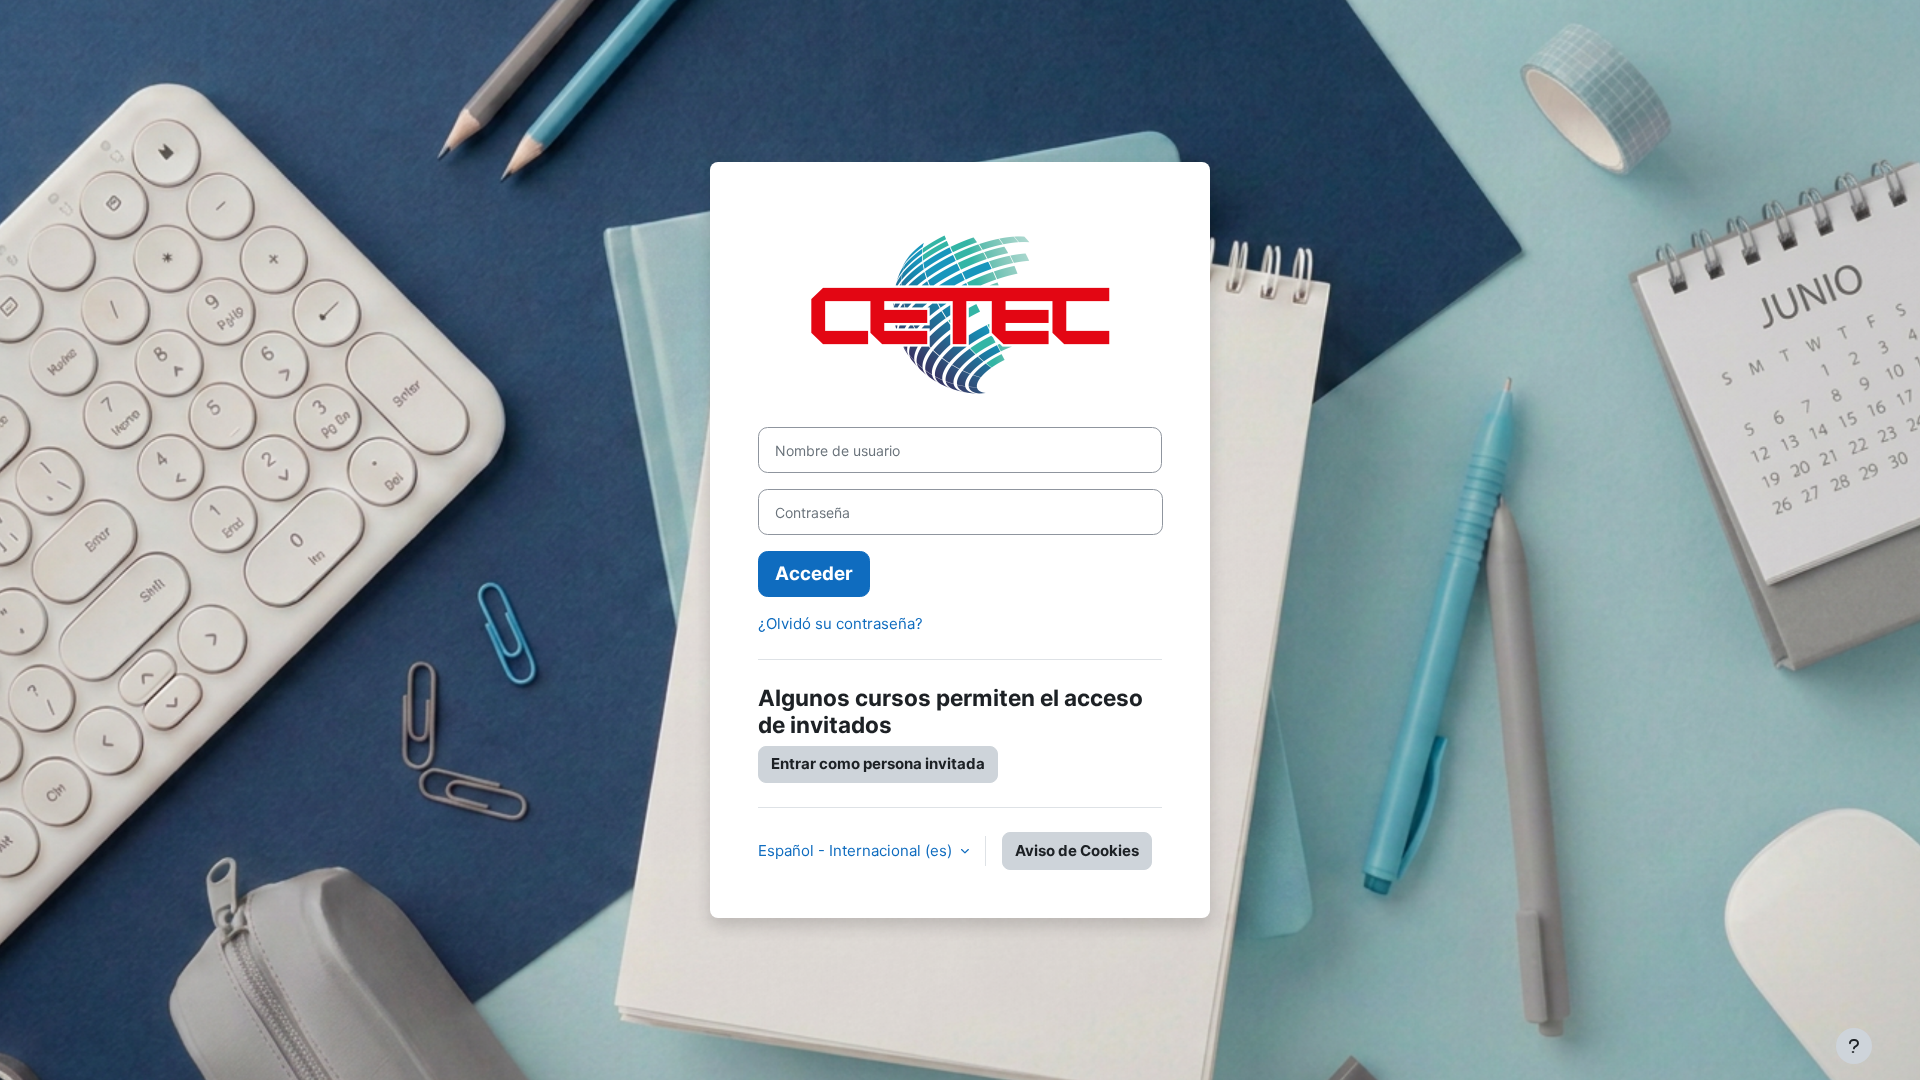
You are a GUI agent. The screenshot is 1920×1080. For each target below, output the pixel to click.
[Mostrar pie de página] (1854, 1046)
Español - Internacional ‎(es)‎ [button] (857, 850)
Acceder (814, 573)
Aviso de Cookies (1077, 850)
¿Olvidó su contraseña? (840, 623)
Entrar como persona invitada (878, 763)
